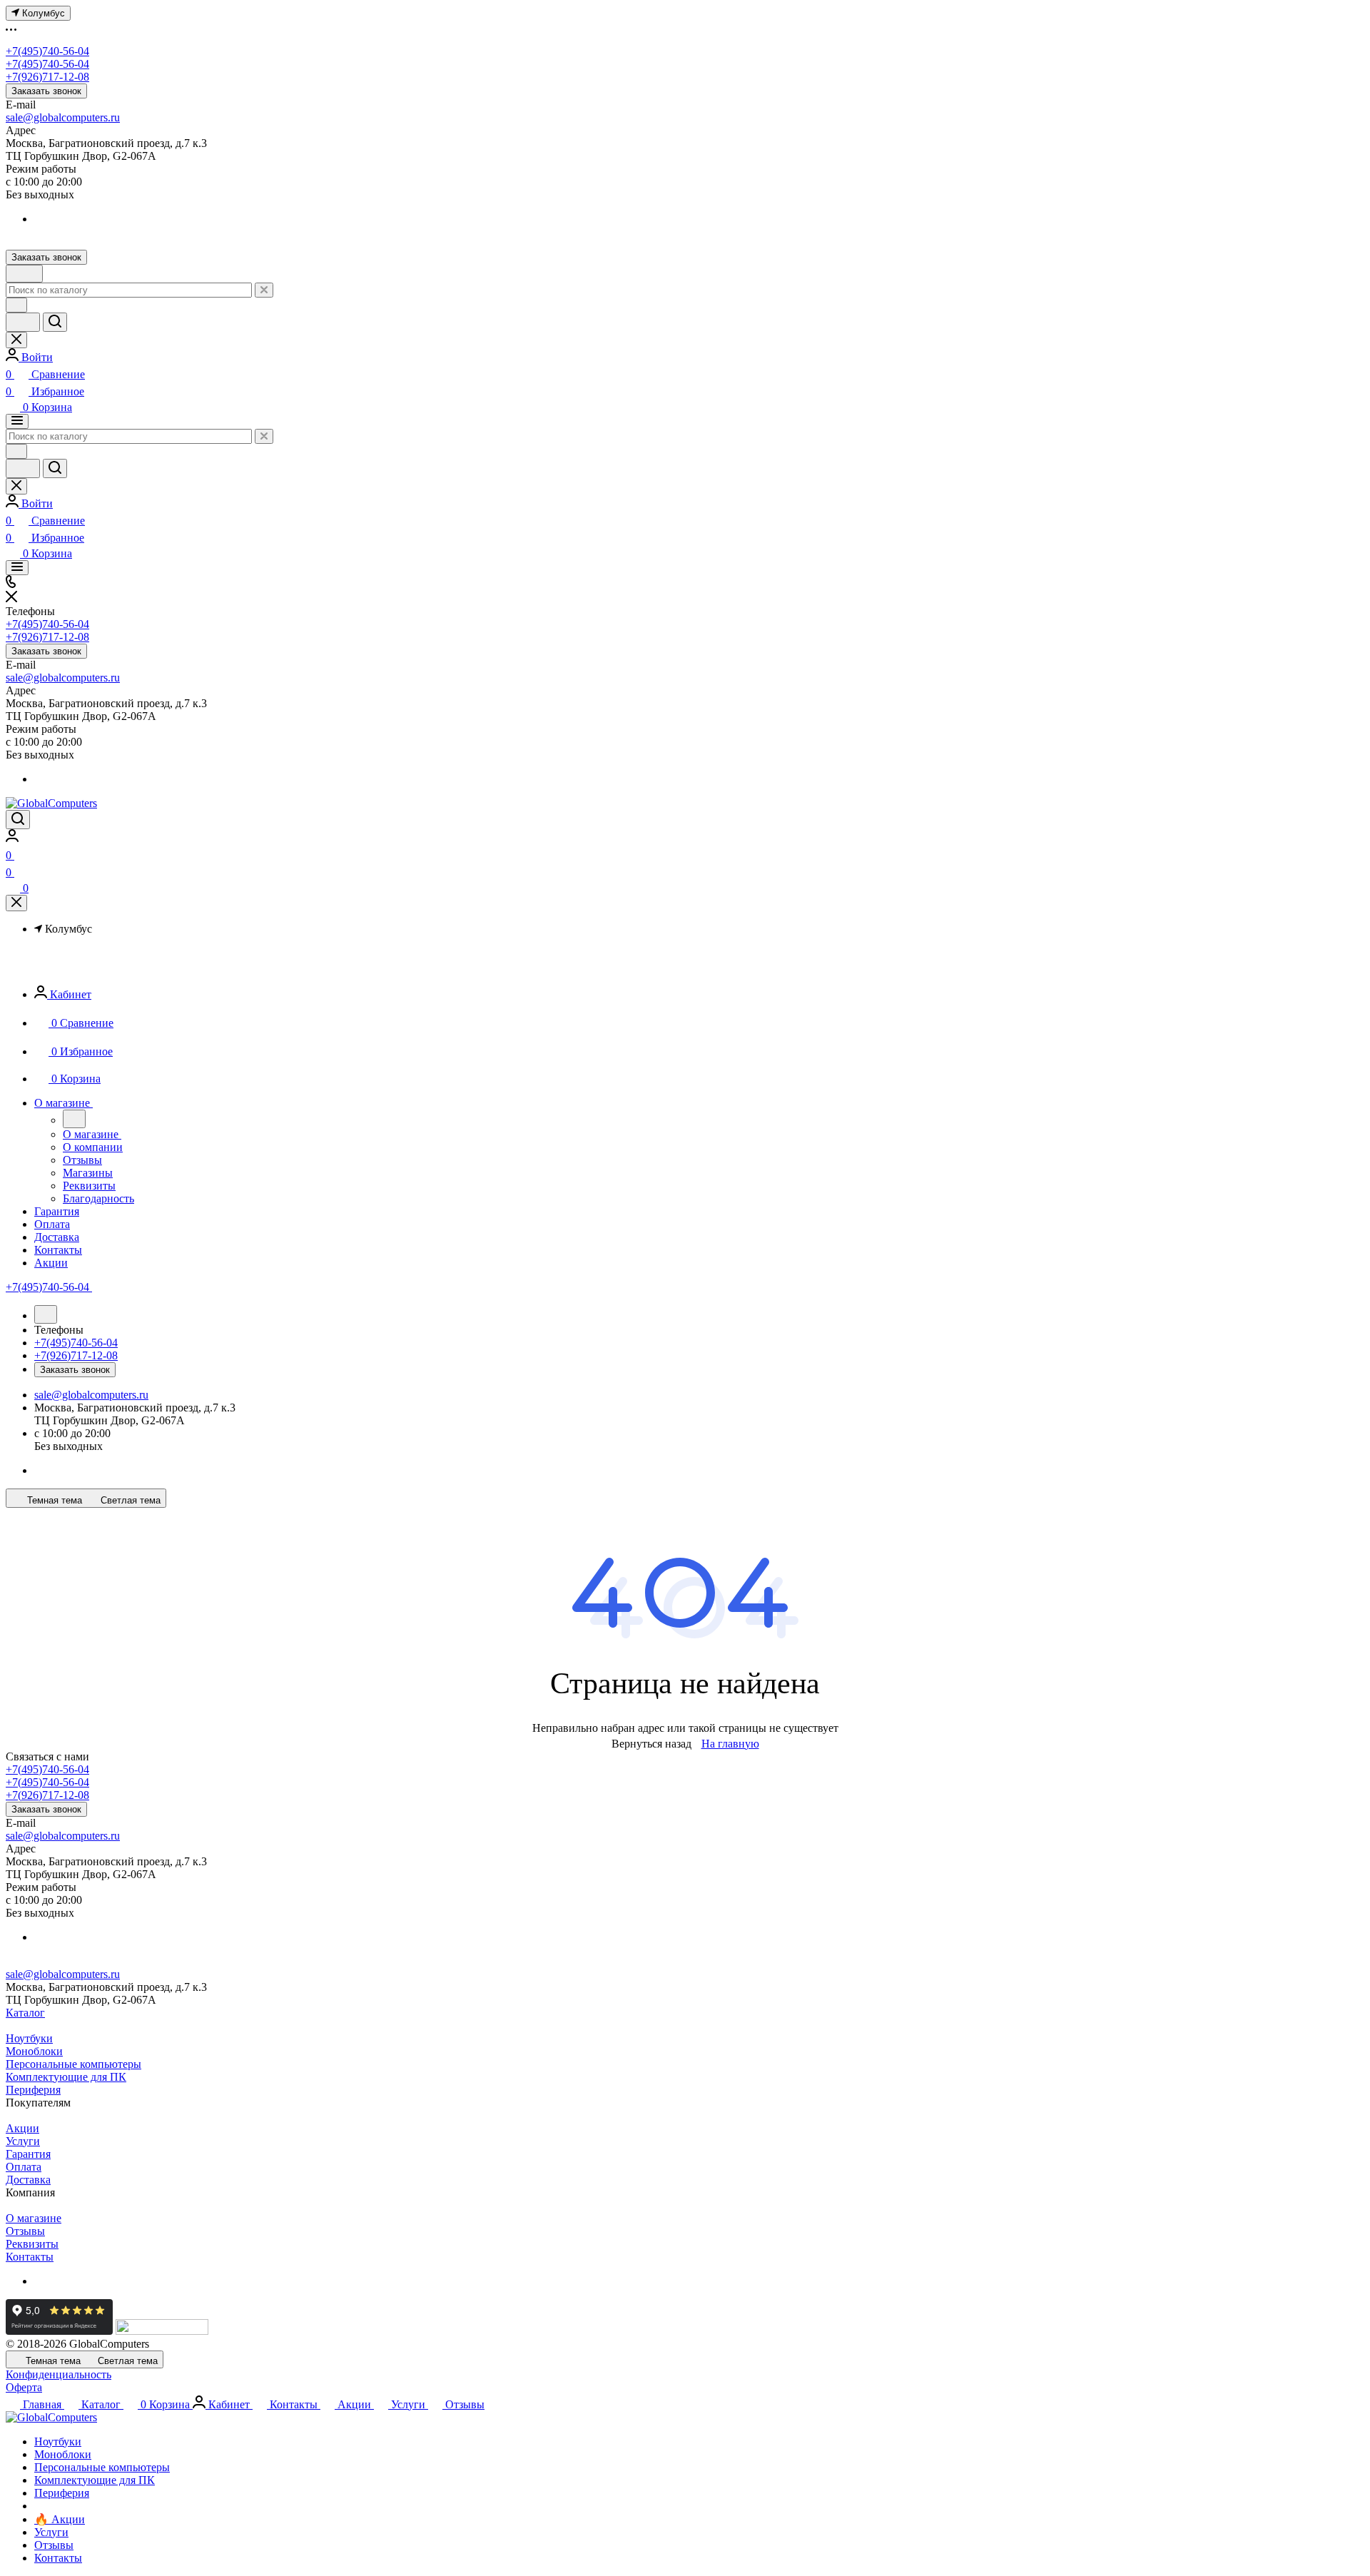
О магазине (34, 2218)
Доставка (28, 2180)
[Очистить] (264, 290)
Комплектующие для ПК (66, 2077)
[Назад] (74, 1119)
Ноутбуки (29, 2038)
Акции (22, 2128)
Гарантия (28, 2154)
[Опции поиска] (16, 305)
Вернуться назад (651, 1744)
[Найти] (55, 322)
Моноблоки (34, 2051)
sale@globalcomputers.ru (63, 117)
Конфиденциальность (59, 2374)
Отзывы (25, 2231)
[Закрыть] (16, 903)
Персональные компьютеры (73, 2064)
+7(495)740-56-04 (47, 51)
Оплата (24, 2167)
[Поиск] (18, 820)
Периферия (33, 2090)
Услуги (23, 2141)
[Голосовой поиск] (23, 322)
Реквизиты (32, 2244)
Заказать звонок (46, 91)
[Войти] (12, 838)
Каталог (25, 2013)
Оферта (24, 2387)
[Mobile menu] (17, 568)
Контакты (30, 2257)
